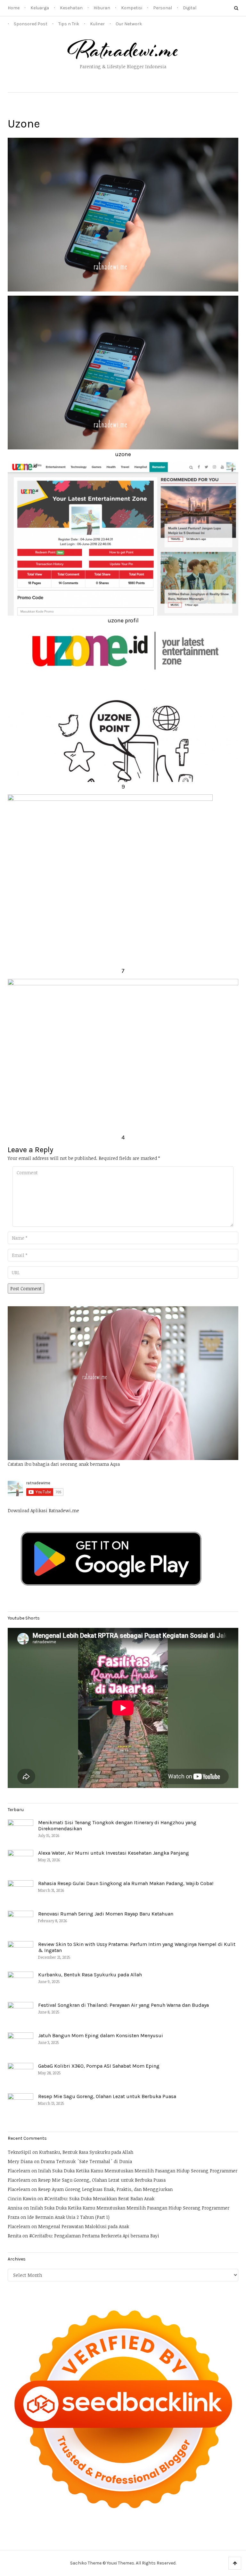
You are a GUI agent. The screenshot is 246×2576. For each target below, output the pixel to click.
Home (14, 8)
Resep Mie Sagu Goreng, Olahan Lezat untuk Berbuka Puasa (107, 2096)
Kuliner (97, 24)
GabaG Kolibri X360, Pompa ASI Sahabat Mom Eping (99, 2066)
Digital (190, 8)
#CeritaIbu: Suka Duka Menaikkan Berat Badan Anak (99, 2199)
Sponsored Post (31, 24)
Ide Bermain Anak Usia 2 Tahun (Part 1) (68, 2217)
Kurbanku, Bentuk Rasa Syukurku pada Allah (90, 1975)
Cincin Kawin (22, 2199)
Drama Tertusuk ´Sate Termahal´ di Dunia (86, 2161)
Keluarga (40, 8)
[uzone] (123, 214)
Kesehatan (71, 8)
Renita (14, 2236)
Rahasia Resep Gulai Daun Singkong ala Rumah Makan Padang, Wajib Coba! (126, 1883)
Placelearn (19, 2171)
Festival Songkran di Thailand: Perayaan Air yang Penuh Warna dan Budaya (123, 2005)
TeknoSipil (19, 2152)
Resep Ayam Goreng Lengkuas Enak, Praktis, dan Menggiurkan (105, 2189)
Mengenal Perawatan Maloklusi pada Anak (84, 2226)
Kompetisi (132, 8)
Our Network (129, 24)
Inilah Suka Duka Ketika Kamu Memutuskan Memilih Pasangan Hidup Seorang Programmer (138, 2171)
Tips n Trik (69, 24)
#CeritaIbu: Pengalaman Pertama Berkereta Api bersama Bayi (94, 2236)
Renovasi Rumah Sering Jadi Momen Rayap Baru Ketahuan (106, 1914)
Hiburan (102, 8)
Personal (163, 8)
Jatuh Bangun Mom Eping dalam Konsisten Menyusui (101, 2035)
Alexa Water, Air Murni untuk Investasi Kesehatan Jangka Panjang (114, 1853)
